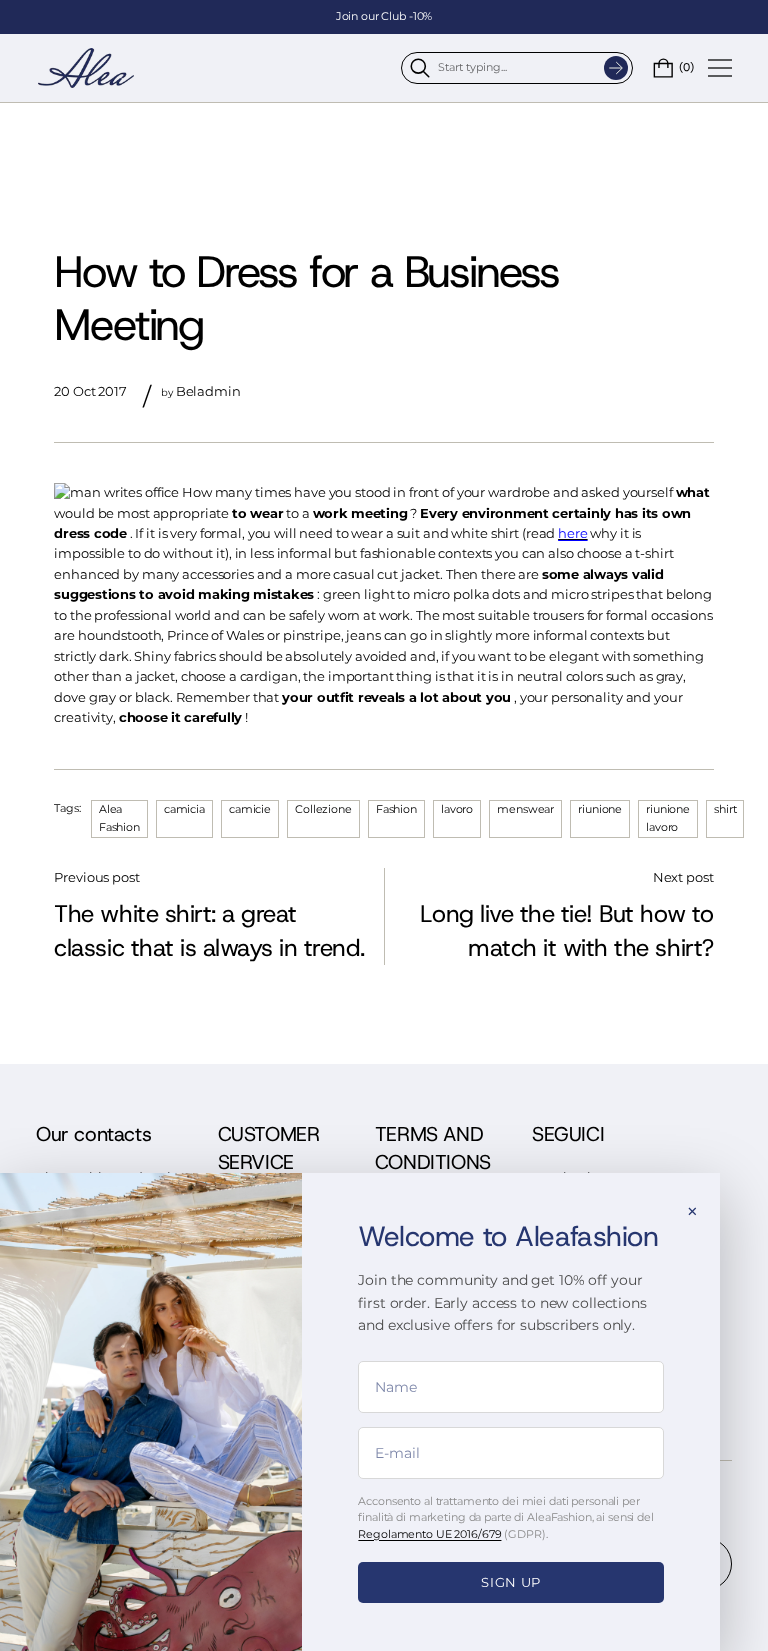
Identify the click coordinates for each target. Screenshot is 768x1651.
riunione (600, 809)
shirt (725, 809)
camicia (184, 809)
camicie (250, 809)
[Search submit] (616, 68)
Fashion (396, 809)
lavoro (457, 809)
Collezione (323, 809)
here (573, 533)
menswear (525, 809)
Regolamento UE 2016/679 (429, 1534)
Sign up (511, 1582)
